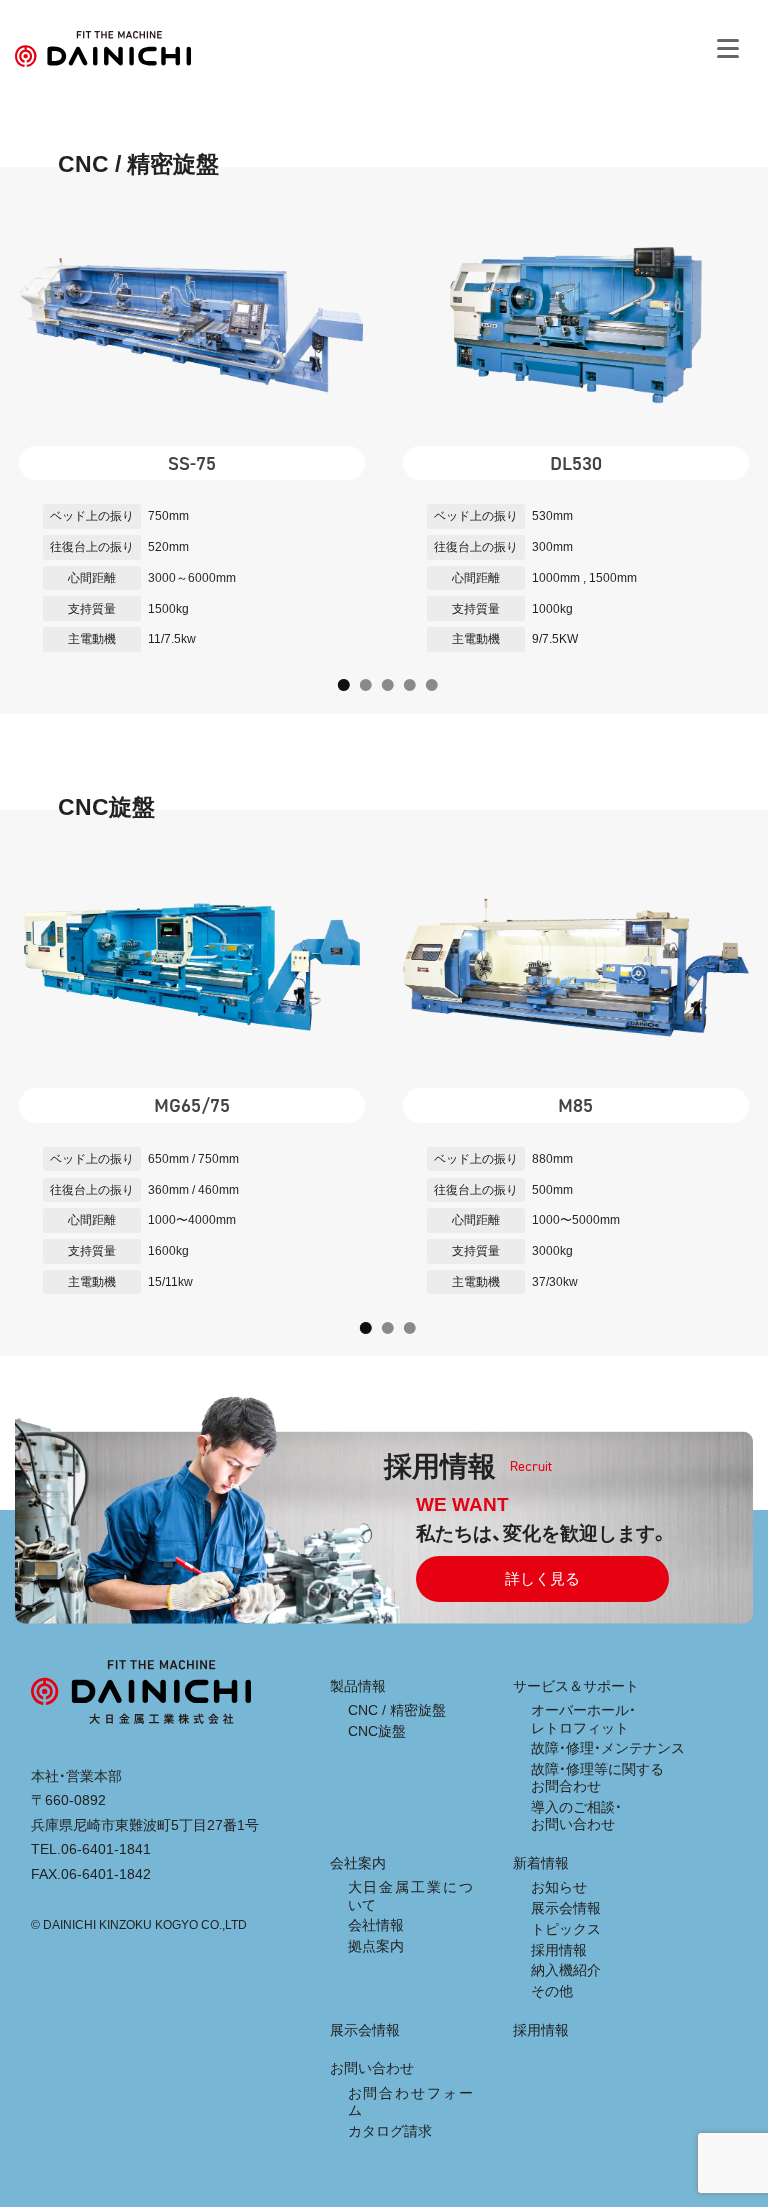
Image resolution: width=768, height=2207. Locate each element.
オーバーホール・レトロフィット (583, 1718)
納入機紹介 (566, 1970)
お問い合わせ (372, 2068)
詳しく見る (542, 1578)
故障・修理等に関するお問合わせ (597, 1777)
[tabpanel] (192, 440)
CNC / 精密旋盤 (397, 1710)
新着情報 (541, 1863)
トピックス (566, 1929)
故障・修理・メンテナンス (608, 1748)
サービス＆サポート (576, 1686)
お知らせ (559, 1887)
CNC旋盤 (377, 1731)
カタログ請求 (390, 2131)
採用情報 (559, 1950)
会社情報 (376, 1925)
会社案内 (358, 1863)
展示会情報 (566, 1908)
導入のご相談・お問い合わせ (576, 1815)
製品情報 (358, 1686)
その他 (552, 1991)
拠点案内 (376, 1946)
